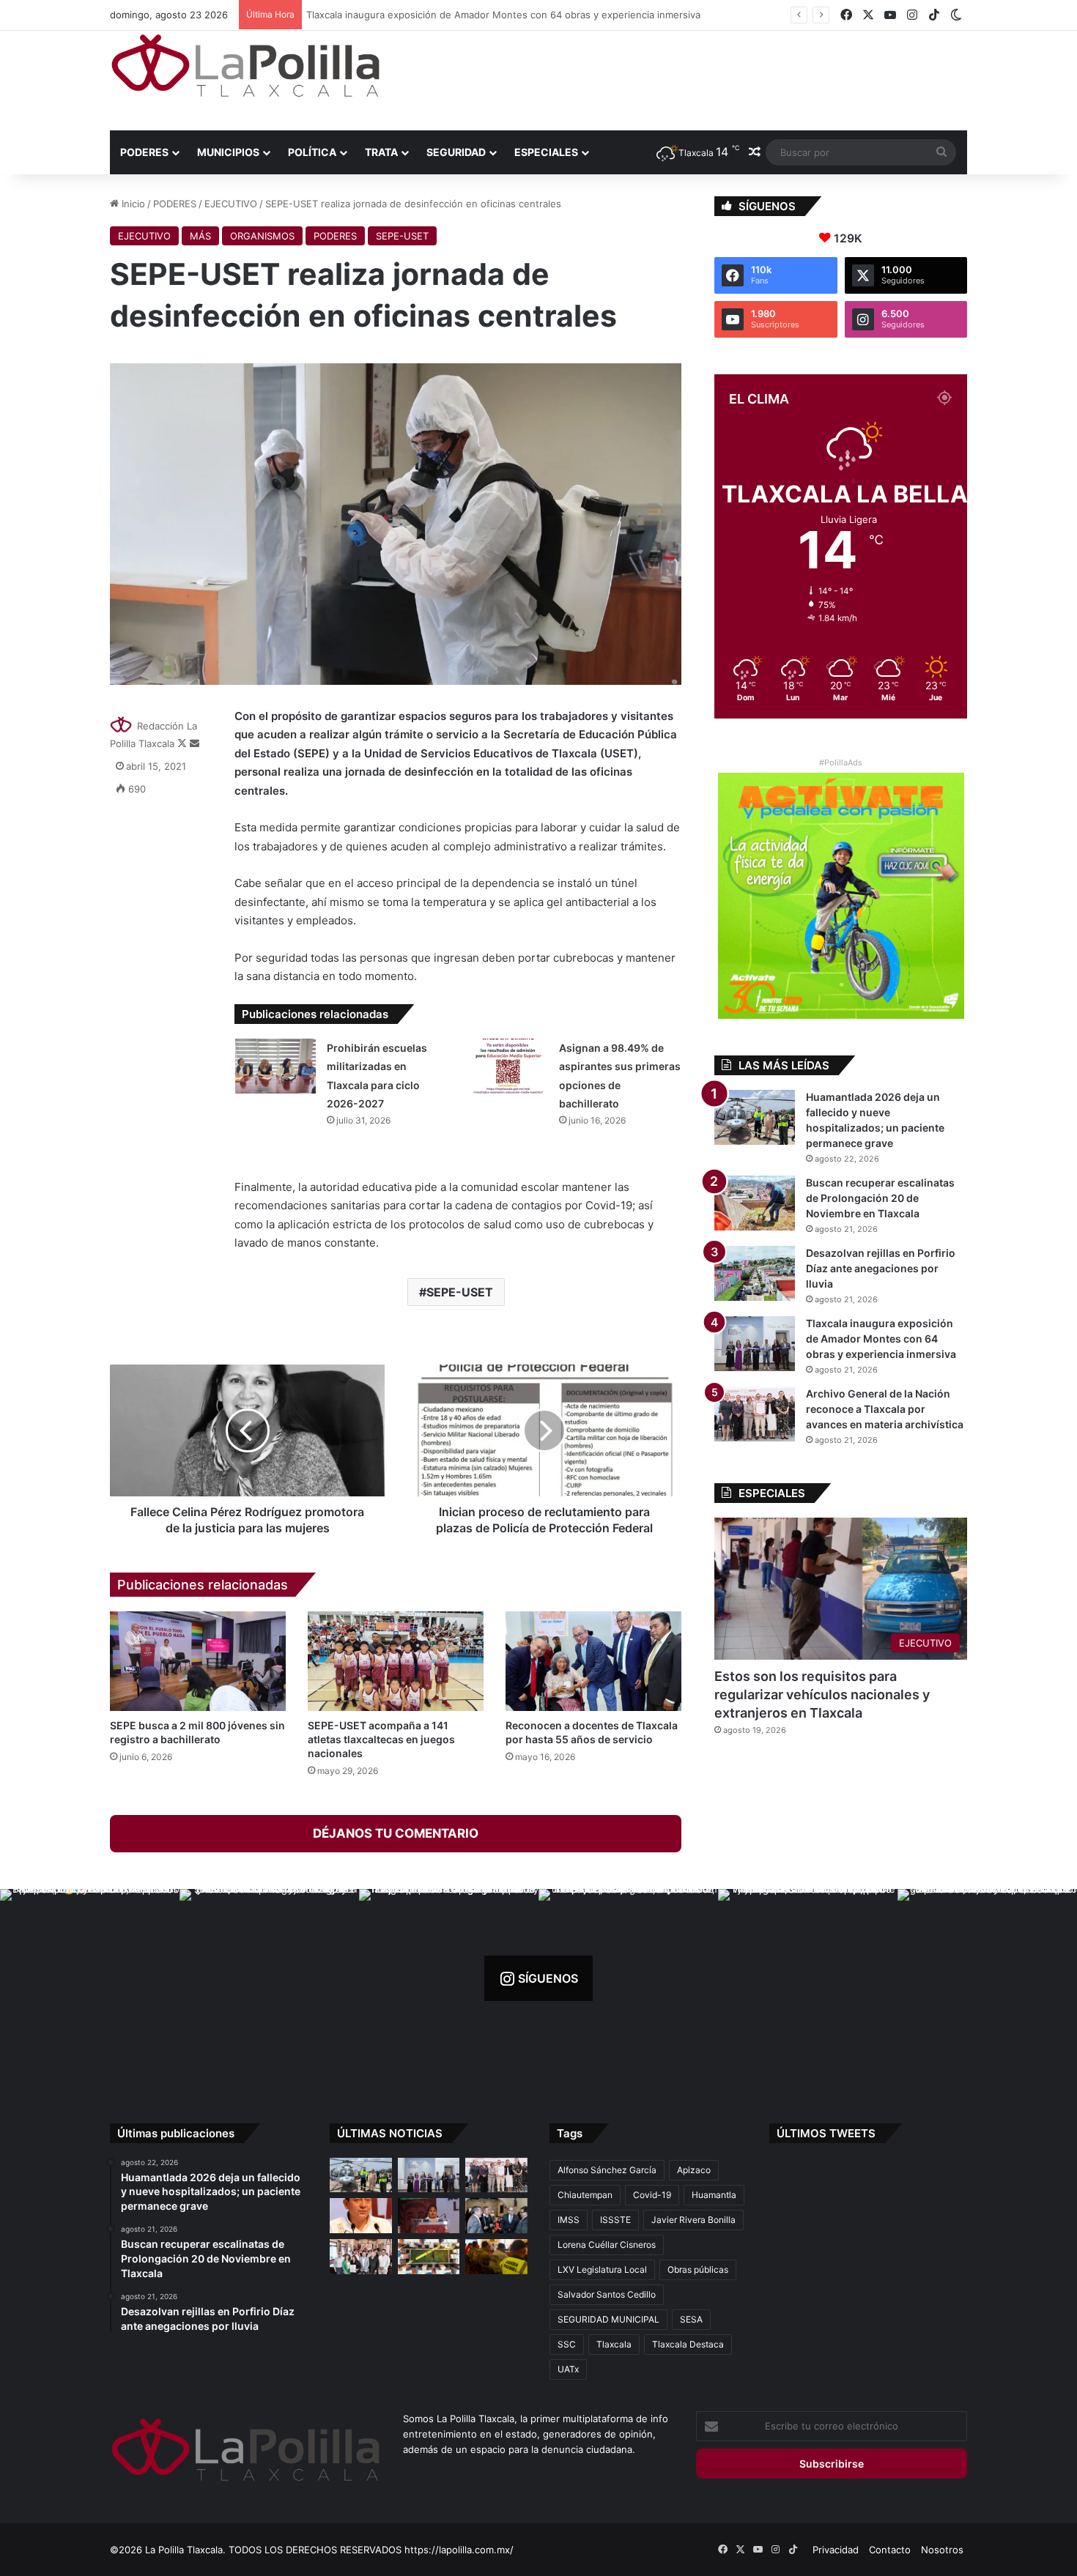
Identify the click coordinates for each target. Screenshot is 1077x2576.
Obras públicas (698, 2269)
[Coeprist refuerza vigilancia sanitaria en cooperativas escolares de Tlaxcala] (361, 2216)
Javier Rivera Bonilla (693, 2220)
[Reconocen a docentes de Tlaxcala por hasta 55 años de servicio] (593, 1661)
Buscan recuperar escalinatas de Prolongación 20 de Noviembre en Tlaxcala (880, 1198)
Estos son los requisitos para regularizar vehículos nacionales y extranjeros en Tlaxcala (822, 1695)
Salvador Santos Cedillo (607, 2294)
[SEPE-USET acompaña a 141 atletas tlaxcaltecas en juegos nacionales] (396, 1661)
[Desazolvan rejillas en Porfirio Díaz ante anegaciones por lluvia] (755, 1273)
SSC (567, 2344)
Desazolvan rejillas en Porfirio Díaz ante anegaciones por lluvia (881, 1268)
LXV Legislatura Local (602, 2269)
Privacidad (836, 2550)
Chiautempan (585, 2195)
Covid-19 (652, 2195)
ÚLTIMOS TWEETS (826, 2133)
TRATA (381, 152)
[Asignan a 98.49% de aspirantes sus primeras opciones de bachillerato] (508, 1066)
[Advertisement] (685, 78)
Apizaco (694, 2170)
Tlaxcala (614, 2344)
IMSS (569, 2220)
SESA (691, 2319)
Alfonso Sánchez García (607, 2170)
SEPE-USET (402, 236)
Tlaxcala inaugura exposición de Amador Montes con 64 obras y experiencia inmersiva (506, 15)
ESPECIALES (546, 152)
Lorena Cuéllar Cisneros (607, 2245)
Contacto (890, 2550)
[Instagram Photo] (90, 1979)
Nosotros (942, 2550)
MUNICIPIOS (228, 152)
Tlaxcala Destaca (688, 2344)
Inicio (132, 204)
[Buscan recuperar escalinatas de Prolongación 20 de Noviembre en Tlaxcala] (755, 1203)
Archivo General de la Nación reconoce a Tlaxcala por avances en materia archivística (885, 1409)
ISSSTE (615, 2220)
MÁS (200, 236)
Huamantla (714, 2195)
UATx (568, 2369)
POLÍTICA (312, 152)
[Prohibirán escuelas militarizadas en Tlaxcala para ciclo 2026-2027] (275, 1066)
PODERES (144, 152)
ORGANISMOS (262, 236)
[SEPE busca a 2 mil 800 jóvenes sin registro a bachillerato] (198, 1661)
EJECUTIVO (231, 204)
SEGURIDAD (456, 152)
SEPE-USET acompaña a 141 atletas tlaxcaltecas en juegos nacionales (381, 1739)
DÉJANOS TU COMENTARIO (396, 1833)
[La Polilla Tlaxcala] (245, 66)
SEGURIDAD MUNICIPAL (608, 2319)
